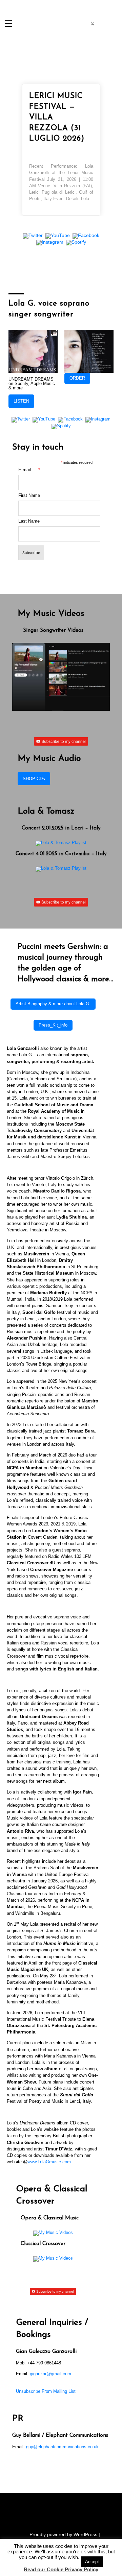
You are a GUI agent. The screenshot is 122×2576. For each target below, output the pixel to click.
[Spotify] (76, 243)
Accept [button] (92, 2562)
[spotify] (114, 24)
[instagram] (82, 24)
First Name (29, 496)
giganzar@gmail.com (50, 2374)
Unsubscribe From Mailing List (46, 2391)
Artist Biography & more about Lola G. (53, 1004)
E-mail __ (29, 470)
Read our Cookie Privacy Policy (61, 2569)
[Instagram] (50, 243)
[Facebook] (86, 236)
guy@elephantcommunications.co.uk (62, 2447)
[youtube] (103, 24)
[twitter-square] (92, 24)
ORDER (77, 378)
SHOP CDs (34, 779)
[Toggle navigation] (8, 24)
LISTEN (21, 401)
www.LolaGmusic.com (49, 2162)
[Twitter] (33, 236)
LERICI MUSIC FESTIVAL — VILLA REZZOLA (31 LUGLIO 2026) (57, 117)
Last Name (29, 521)
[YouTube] (58, 236)
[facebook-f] (71, 24)
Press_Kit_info (53, 1025)
